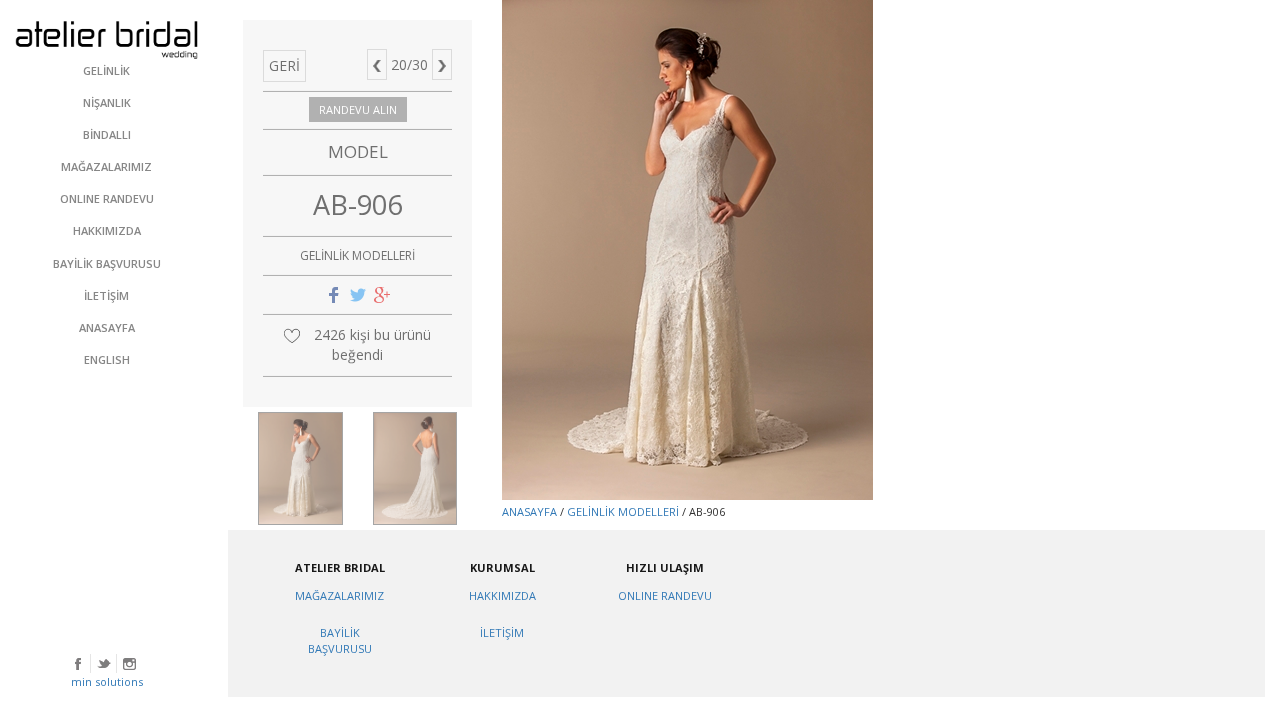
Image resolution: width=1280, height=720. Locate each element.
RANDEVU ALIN (358, 109)
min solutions (107, 681)
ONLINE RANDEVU (665, 595)
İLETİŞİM (502, 632)
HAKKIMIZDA (502, 595)
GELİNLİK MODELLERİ (623, 511)
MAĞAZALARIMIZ (339, 595)
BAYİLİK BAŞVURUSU (340, 640)
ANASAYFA (529, 511)
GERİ (284, 65)
